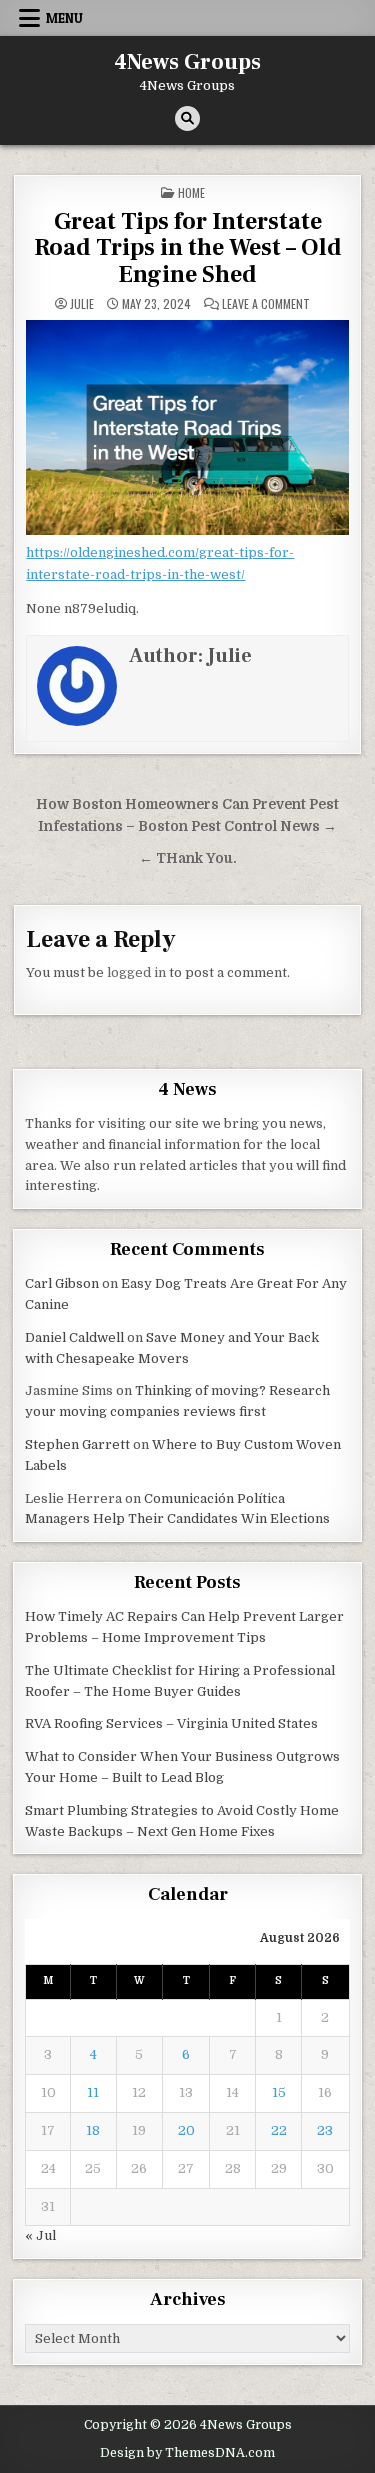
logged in (136, 972)
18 (93, 2130)
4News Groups (187, 62)
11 (93, 2092)
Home (191, 192)
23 (325, 2130)
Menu (64, 18)
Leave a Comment (266, 304)
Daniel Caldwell (74, 1337)
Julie (82, 304)
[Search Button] (187, 118)
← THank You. (188, 858)
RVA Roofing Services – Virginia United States (171, 1723)
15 (279, 2092)
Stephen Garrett (77, 1444)
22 (279, 2130)
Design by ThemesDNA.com (187, 2453)
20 (186, 2130)
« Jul (40, 2235)
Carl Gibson (62, 1283)
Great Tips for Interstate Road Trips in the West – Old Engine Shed (188, 248)
